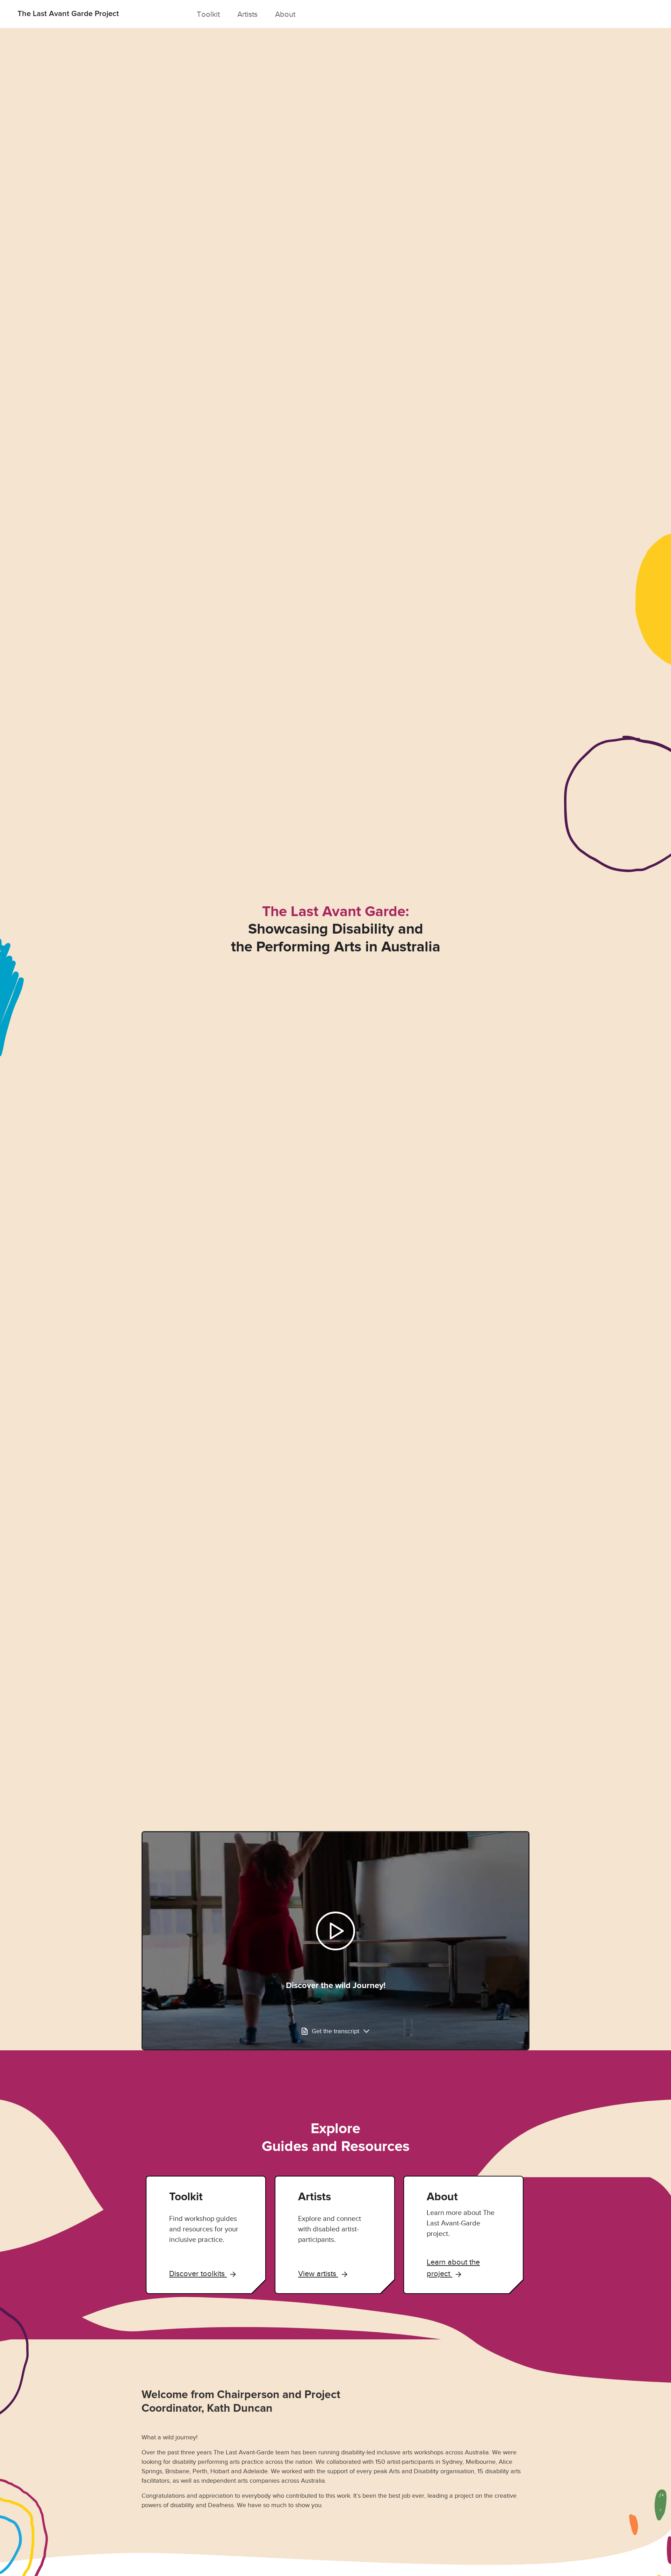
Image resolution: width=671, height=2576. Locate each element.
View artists (318, 2273)
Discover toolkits (198, 2273)
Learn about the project (453, 2268)
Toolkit (208, 14)
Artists (247, 14)
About (285, 14)
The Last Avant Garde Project (68, 14)
